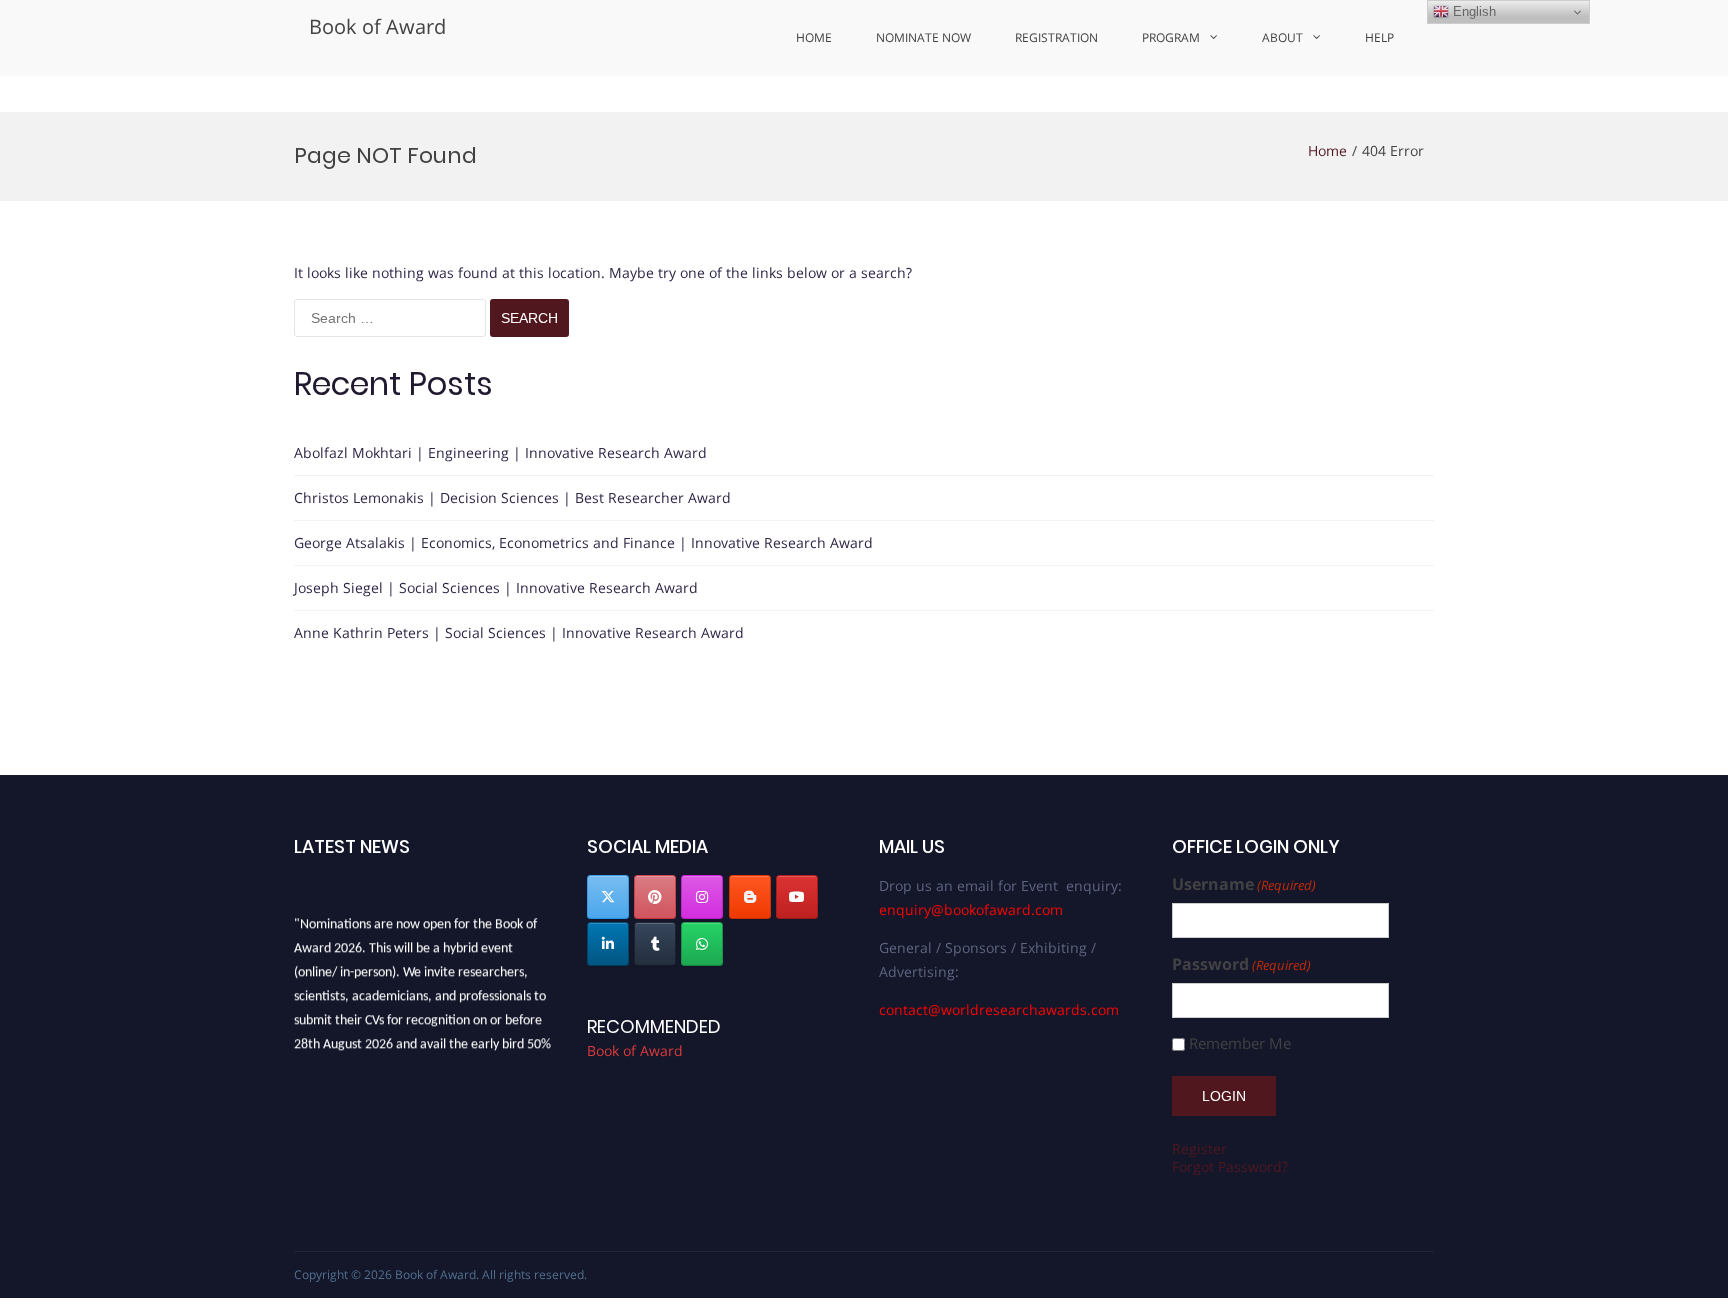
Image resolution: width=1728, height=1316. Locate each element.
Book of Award (377, 26)
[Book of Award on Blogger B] (750, 897)
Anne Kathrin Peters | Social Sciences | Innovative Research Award (519, 632)
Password (1241, 964)
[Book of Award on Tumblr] (655, 944)
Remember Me (1240, 1043)
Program (1171, 37)
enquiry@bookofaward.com (971, 909)
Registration (1056, 37)
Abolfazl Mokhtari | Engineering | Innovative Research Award (500, 452)
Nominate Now (923, 37)
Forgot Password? (1230, 1166)
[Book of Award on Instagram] (702, 897)
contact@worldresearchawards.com (999, 1009)
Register (1199, 1148)
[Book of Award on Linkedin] (608, 944)
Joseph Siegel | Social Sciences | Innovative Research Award (496, 587)
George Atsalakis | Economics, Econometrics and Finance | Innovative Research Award (583, 542)
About (1282, 37)
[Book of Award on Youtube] (797, 897)
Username (1244, 884)
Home (814, 37)
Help (1379, 37)
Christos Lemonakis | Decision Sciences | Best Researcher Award (512, 497)
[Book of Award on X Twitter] (608, 897)
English (1472, 11)
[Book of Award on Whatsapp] (702, 944)
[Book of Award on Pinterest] (655, 897)
